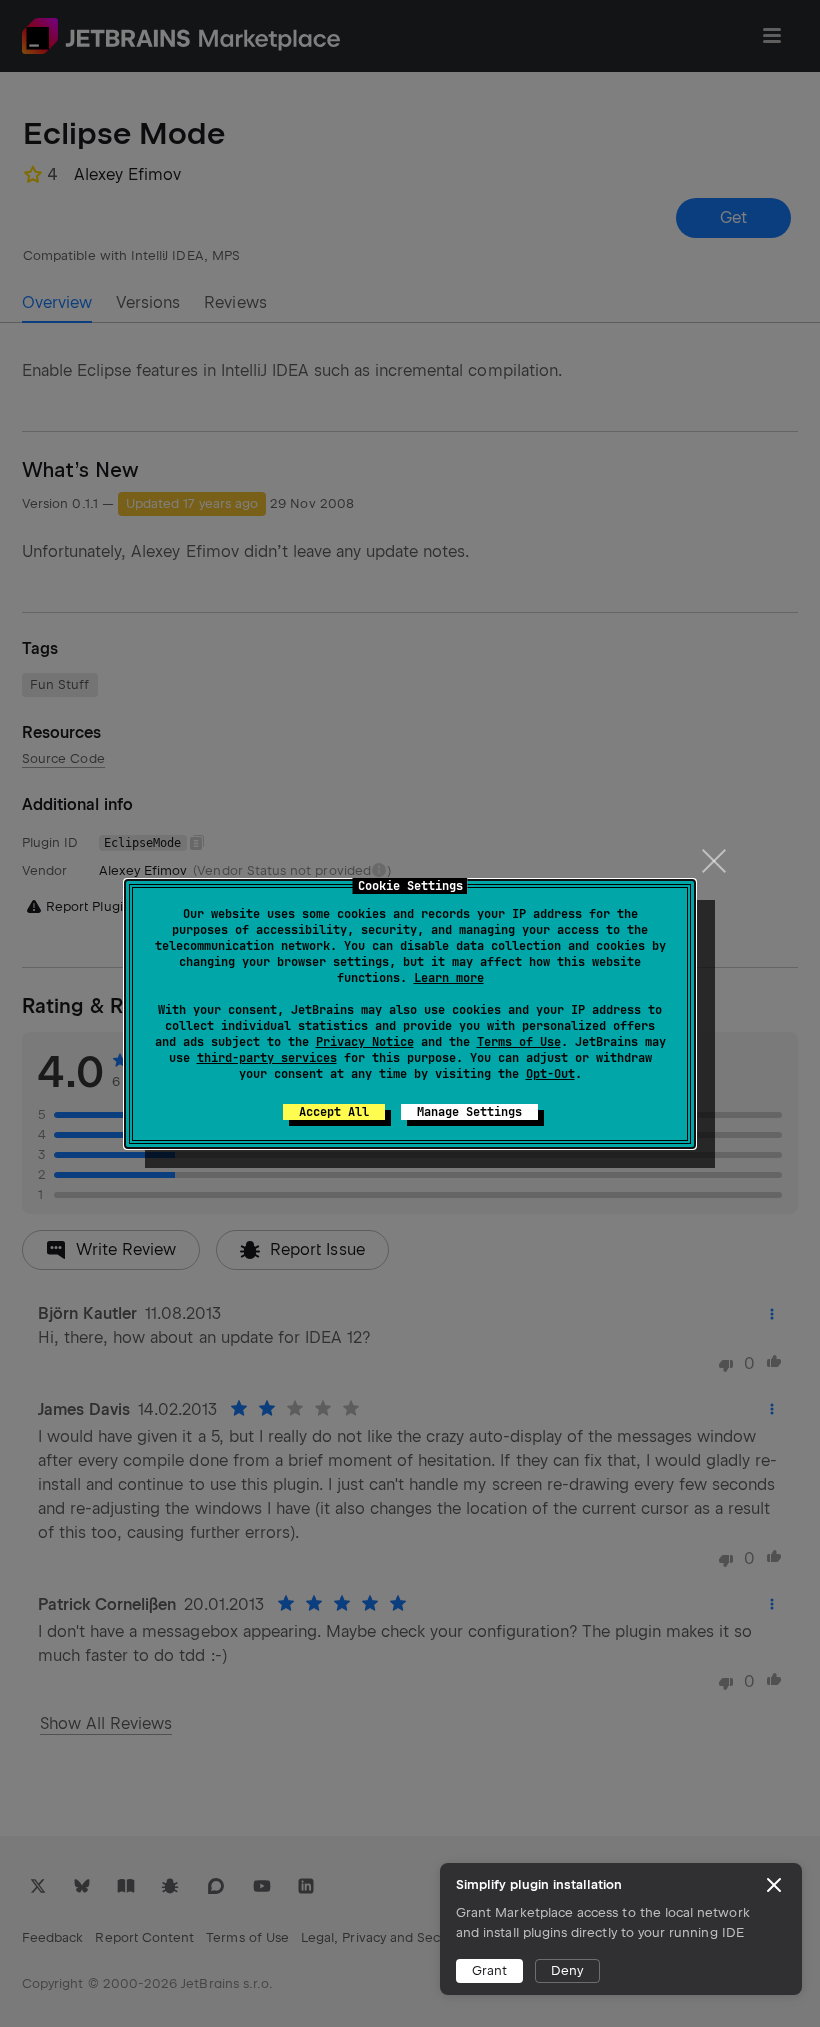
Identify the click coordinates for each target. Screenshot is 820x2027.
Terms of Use (519, 1042)
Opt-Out (550, 1074)
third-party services (267, 1058)
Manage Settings (469, 1112)
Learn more (449, 978)
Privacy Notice (365, 1042)
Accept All (334, 1112)
